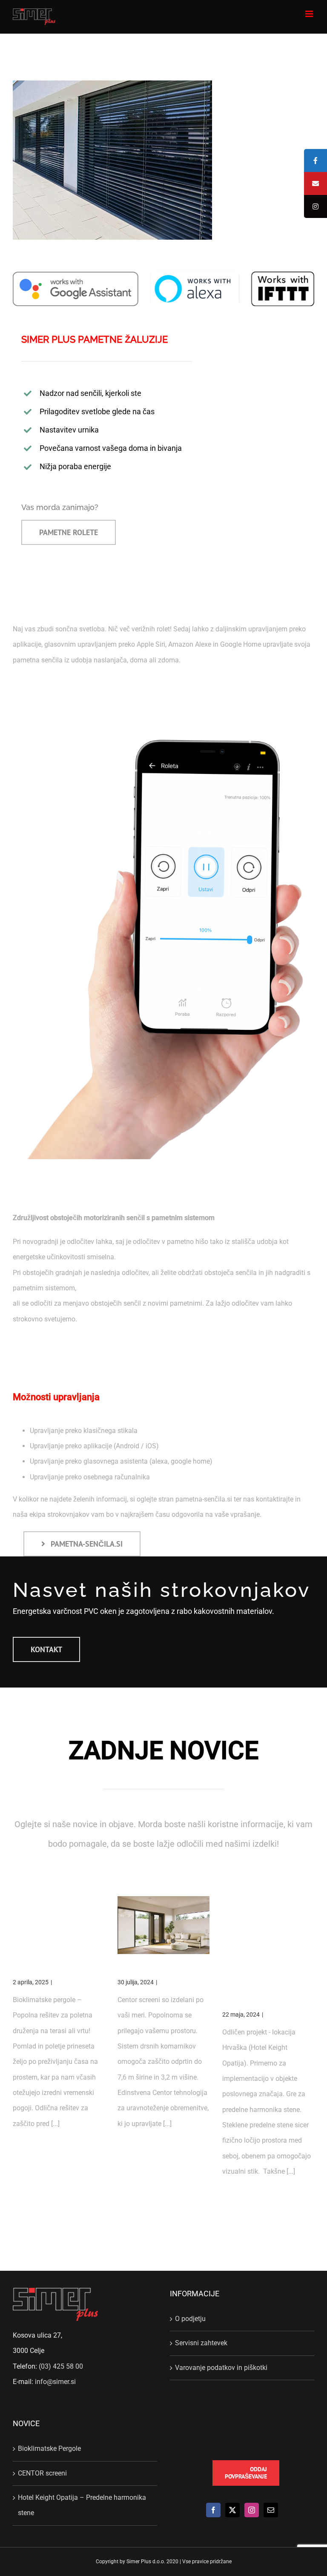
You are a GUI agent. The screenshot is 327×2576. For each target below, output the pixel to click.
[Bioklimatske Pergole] (59, 1925)
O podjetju (190, 2319)
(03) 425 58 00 (61, 2366)
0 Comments (71, 1982)
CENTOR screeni (148, 1968)
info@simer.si (55, 2382)
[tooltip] (316, 160)
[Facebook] (213, 2510)
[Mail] (271, 2510)
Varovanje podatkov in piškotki (221, 2368)
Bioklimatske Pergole (51, 1968)
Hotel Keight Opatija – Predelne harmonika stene (261, 1984)
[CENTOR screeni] (163, 1925)
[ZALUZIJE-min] (112, 84)
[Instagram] (252, 2510)
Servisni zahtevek (201, 2343)
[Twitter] (232, 2510)
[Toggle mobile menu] (310, 14)
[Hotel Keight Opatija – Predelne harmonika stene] (268, 1925)
